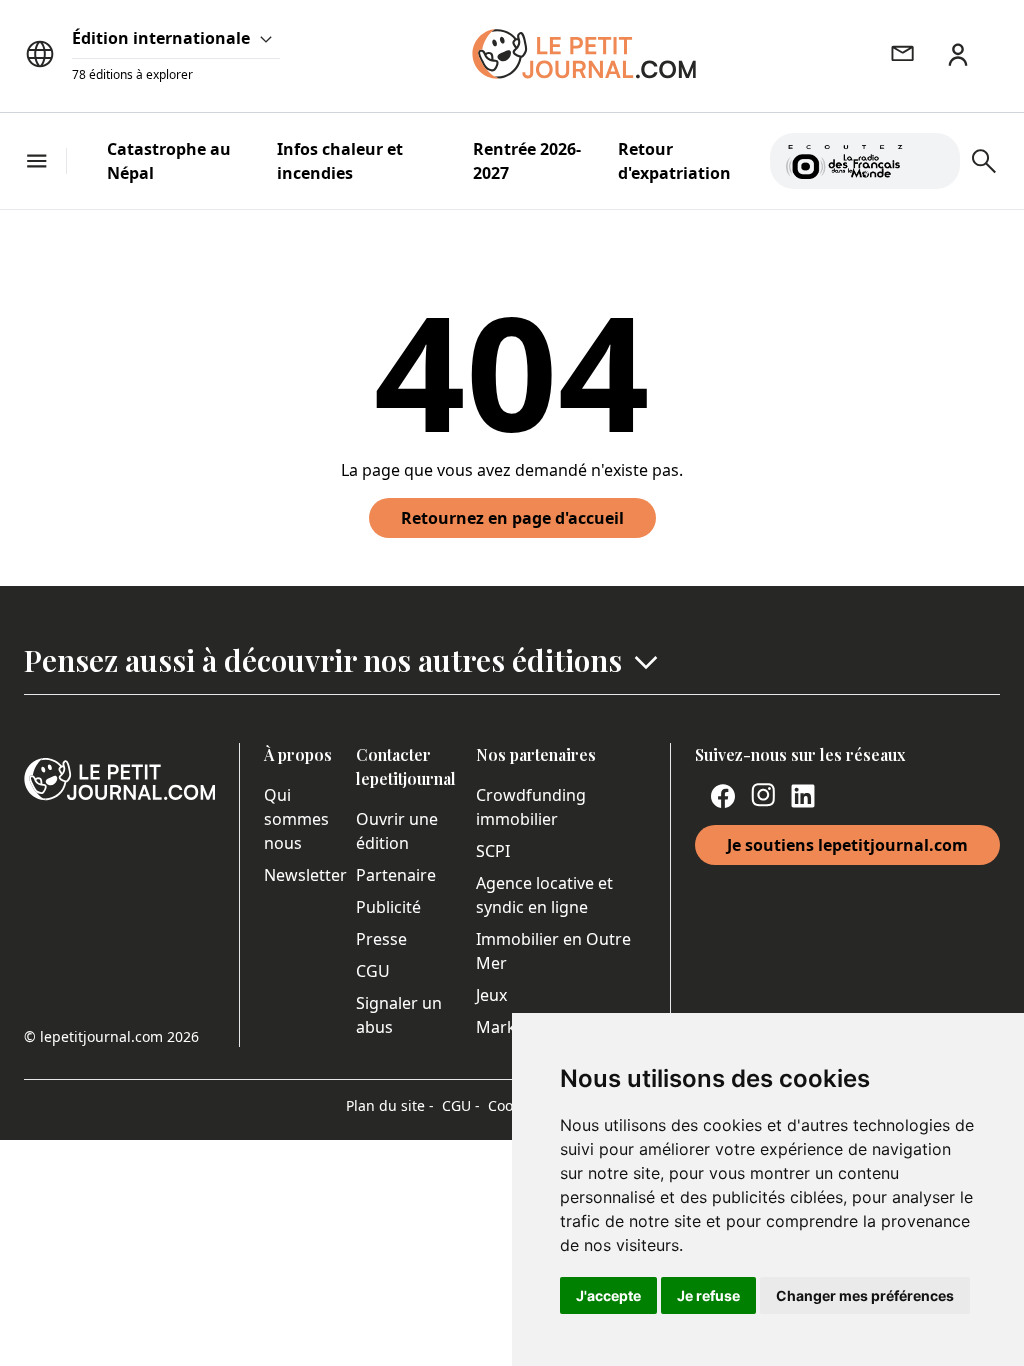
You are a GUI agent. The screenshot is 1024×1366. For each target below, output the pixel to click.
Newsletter (305, 875)
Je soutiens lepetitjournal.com (847, 845)
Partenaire (396, 875)
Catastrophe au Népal (169, 161)
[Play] (933, 161)
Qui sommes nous (296, 819)
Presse (381, 939)
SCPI (493, 851)
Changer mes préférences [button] (865, 1295)
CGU (373, 971)
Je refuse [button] (708, 1295)
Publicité (388, 907)
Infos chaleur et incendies (340, 161)
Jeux (491, 995)
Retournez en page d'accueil (512, 518)
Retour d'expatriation (674, 161)
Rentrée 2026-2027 (527, 161)
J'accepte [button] (608, 1295)
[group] (933, 157)
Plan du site (390, 1105)
